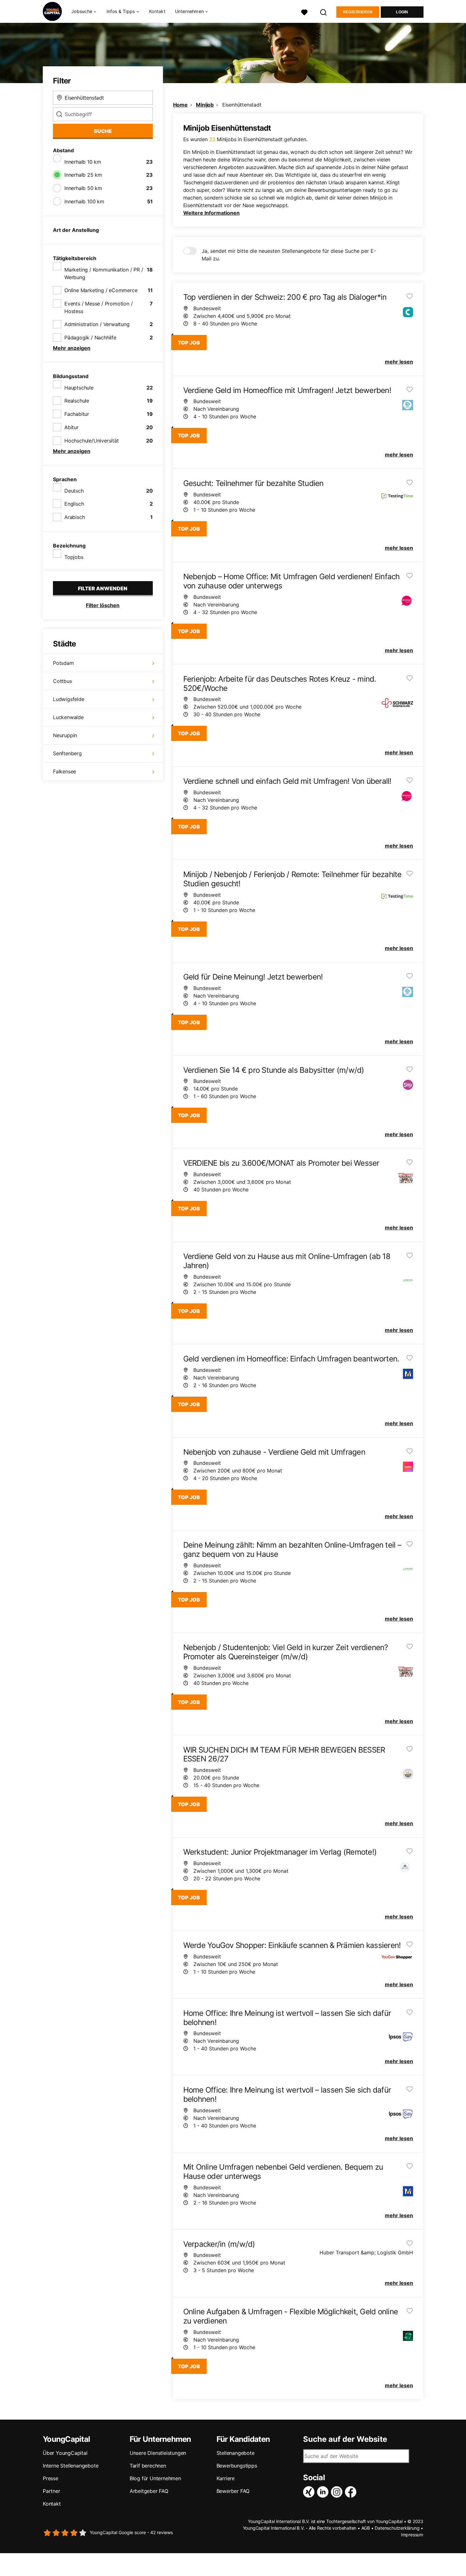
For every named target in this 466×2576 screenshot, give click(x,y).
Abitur (71, 427)
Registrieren (358, 12)
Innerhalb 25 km (83, 175)
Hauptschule (79, 388)
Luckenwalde (68, 717)
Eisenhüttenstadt (242, 105)
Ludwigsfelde (69, 699)
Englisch (74, 504)
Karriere (226, 2478)
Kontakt (157, 11)
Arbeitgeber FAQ (149, 2491)
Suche (103, 131)
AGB (366, 2528)
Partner (52, 2491)
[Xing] (310, 2492)
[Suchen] (324, 12)
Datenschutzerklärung (397, 2528)
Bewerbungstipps (237, 2466)
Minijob (205, 105)
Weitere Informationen (211, 213)
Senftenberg (67, 753)
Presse (51, 2478)
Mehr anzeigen (72, 348)
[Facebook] (352, 2492)
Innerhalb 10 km (83, 162)
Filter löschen (103, 605)
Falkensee (65, 771)
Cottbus (62, 681)
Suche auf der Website (345, 2439)
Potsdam (63, 663)
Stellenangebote (236, 2453)
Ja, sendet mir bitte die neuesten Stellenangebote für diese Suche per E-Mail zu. (289, 255)
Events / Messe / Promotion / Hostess (98, 307)
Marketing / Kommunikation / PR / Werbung (104, 273)
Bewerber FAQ (233, 2491)
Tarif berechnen (148, 2466)
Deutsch (74, 491)
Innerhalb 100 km (84, 201)
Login (402, 12)
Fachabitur (77, 414)
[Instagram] (338, 2492)
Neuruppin (65, 735)
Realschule (77, 401)
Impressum (412, 2535)
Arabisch (74, 517)
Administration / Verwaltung (97, 324)
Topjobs (74, 557)
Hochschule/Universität (92, 441)
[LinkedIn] (324, 2492)
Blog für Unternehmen (155, 2478)
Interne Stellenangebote (71, 2466)
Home (180, 105)
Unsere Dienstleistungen (158, 2453)
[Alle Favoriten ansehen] (304, 12)
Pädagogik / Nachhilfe (90, 338)
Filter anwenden (103, 588)
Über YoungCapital (65, 2453)
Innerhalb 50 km (83, 188)
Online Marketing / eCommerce (101, 290)
